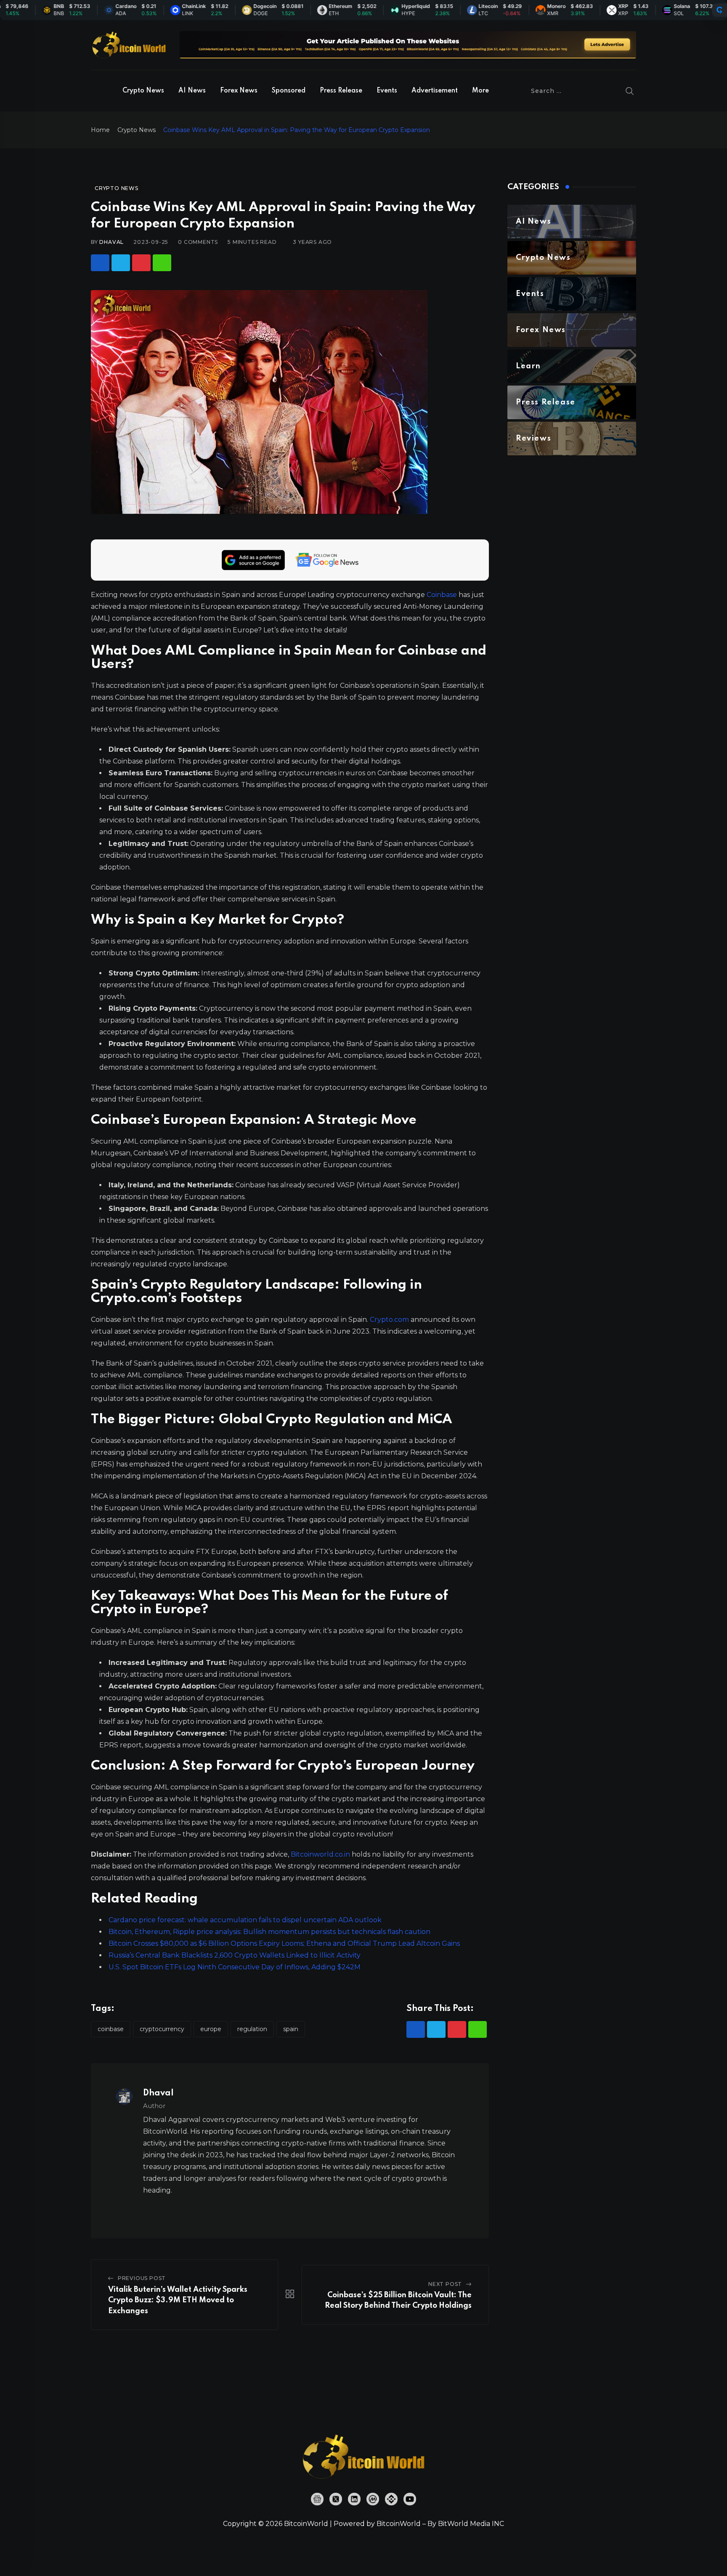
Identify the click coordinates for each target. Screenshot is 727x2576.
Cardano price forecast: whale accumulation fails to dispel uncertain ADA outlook (245, 1920)
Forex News (239, 91)
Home (100, 130)
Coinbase (442, 595)
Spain (291, 2029)
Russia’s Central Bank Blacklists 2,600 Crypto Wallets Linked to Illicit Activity (235, 1955)
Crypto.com (389, 1320)
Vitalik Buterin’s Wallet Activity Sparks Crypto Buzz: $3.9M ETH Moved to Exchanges (178, 2300)
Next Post (445, 2284)
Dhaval (111, 242)
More (480, 91)
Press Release (341, 91)
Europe (211, 2029)
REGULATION (252, 2029)
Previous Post (142, 2278)
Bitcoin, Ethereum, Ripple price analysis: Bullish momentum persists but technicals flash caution (269, 1932)
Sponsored (289, 91)
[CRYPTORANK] (719, 10)
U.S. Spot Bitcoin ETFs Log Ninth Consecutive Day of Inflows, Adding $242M (235, 1967)
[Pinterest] (141, 263)
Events (387, 91)
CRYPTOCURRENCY (162, 2029)
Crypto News (143, 91)
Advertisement (435, 91)
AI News (192, 91)
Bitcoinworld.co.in (321, 1854)
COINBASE (111, 2029)
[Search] (630, 91)
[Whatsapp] (162, 263)
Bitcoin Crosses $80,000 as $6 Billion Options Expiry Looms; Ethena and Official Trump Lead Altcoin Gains (284, 1943)
